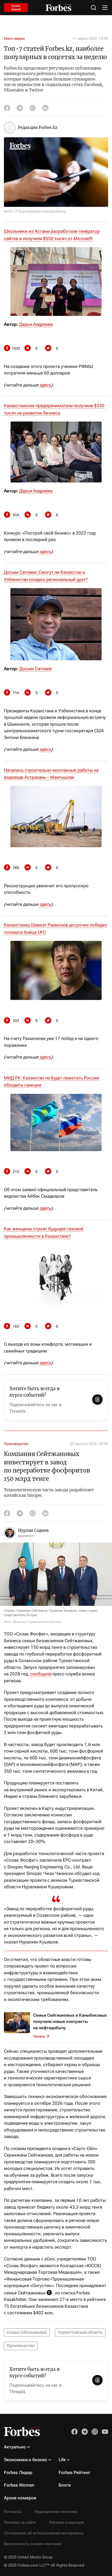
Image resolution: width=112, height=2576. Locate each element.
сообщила (41, 1674)
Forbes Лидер (18, 2472)
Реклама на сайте (20, 2522)
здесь (45, 385)
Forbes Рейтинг (74, 2472)
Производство (16, 1444)
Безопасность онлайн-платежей (33, 2544)
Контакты (13, 2512)
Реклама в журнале (66, 2522)
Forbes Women (19, 2485)
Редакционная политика (56, 2512)
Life (62, 2460)
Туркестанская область (80, 2332)
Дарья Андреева (36, 324)
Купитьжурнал (16, 8)
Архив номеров (20, 2498)
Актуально (15, 2447)
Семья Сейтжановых (27, 2332)
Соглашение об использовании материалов (44, 2533)
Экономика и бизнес (26, 2460)
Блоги (65, 2485)
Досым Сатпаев (35, 669)
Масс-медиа (14, 38)
